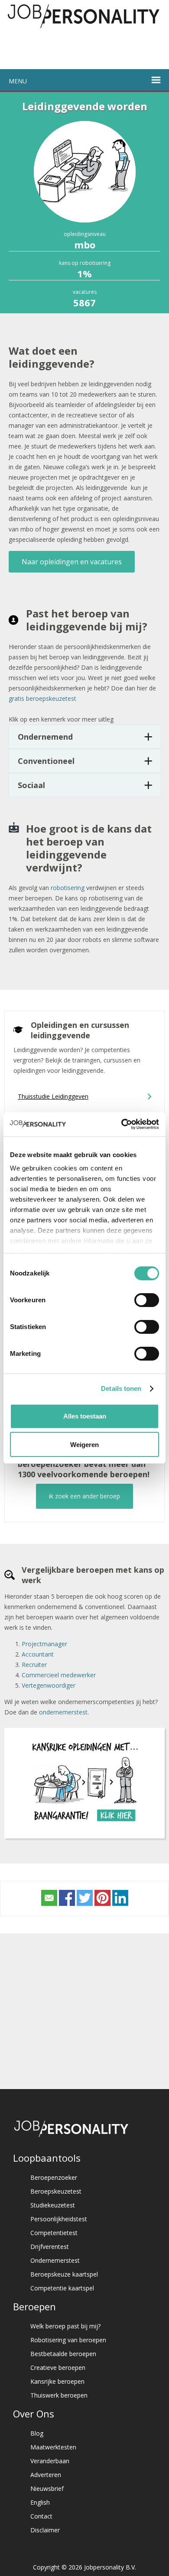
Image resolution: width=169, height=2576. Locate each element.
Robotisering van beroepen (68, 2340)
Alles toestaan (85, 1416)
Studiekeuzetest (53, 2205)
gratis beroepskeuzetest (42, 698)
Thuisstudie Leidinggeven (53, 1096)
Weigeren (84, 1445)
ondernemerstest (63, 1712)
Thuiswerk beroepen (59, 2395)
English (40, 2502)
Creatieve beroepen (58, 2368)
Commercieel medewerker (59, 1675)
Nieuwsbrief (47, 2489)
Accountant (38, 1654)
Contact (41, 2516)
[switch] (147, 1300)
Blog (37, 2433)
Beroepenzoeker (54, 2177)
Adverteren (46, 2475)
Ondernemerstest (55, 2260)
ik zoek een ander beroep (84, 1496)
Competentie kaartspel (62, 2288)
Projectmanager (44, 1644)
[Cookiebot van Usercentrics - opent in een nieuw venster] (122, 1124)
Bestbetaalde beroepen (63, 2354)
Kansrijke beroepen (57, 2381)
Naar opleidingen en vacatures (72, 562)
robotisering (68, 888)
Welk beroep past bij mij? (65, 2326)
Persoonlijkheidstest (59, 2219)
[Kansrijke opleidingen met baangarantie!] (84, 1824)
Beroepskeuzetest (56, 2191)
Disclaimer (45, 2530)
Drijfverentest (50, 2247)
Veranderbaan (50, 2461)
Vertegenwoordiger (49, 1685)
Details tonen (121, 1388)
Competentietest (54, 2233)
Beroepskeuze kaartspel (64, 2274)
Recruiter (34, 1665)
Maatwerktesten (53, 2447)
